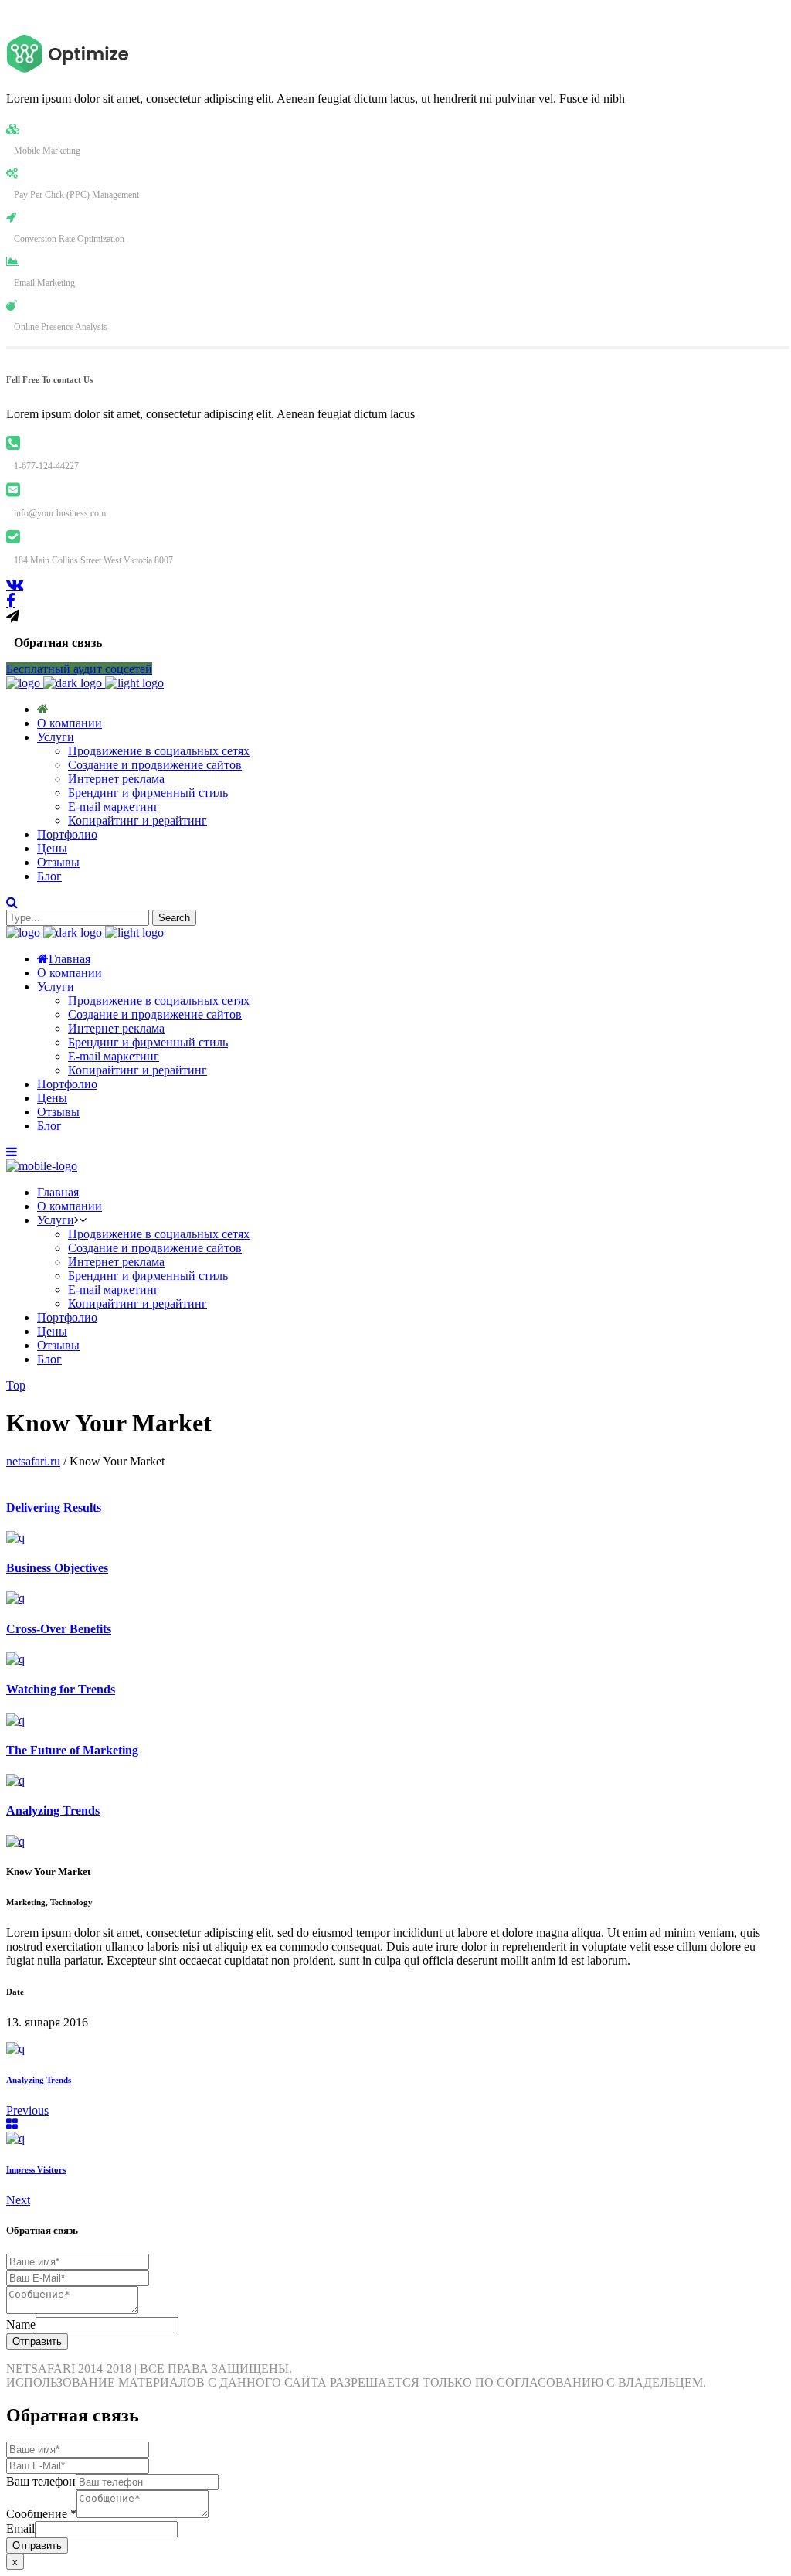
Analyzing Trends (39, 2080)
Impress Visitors (36, 2169)
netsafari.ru (33, 1461)
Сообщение (41, 2514)
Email (20, 2528)
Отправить (37, 2341)
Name (21, 2324)
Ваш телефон (41, 2481)
